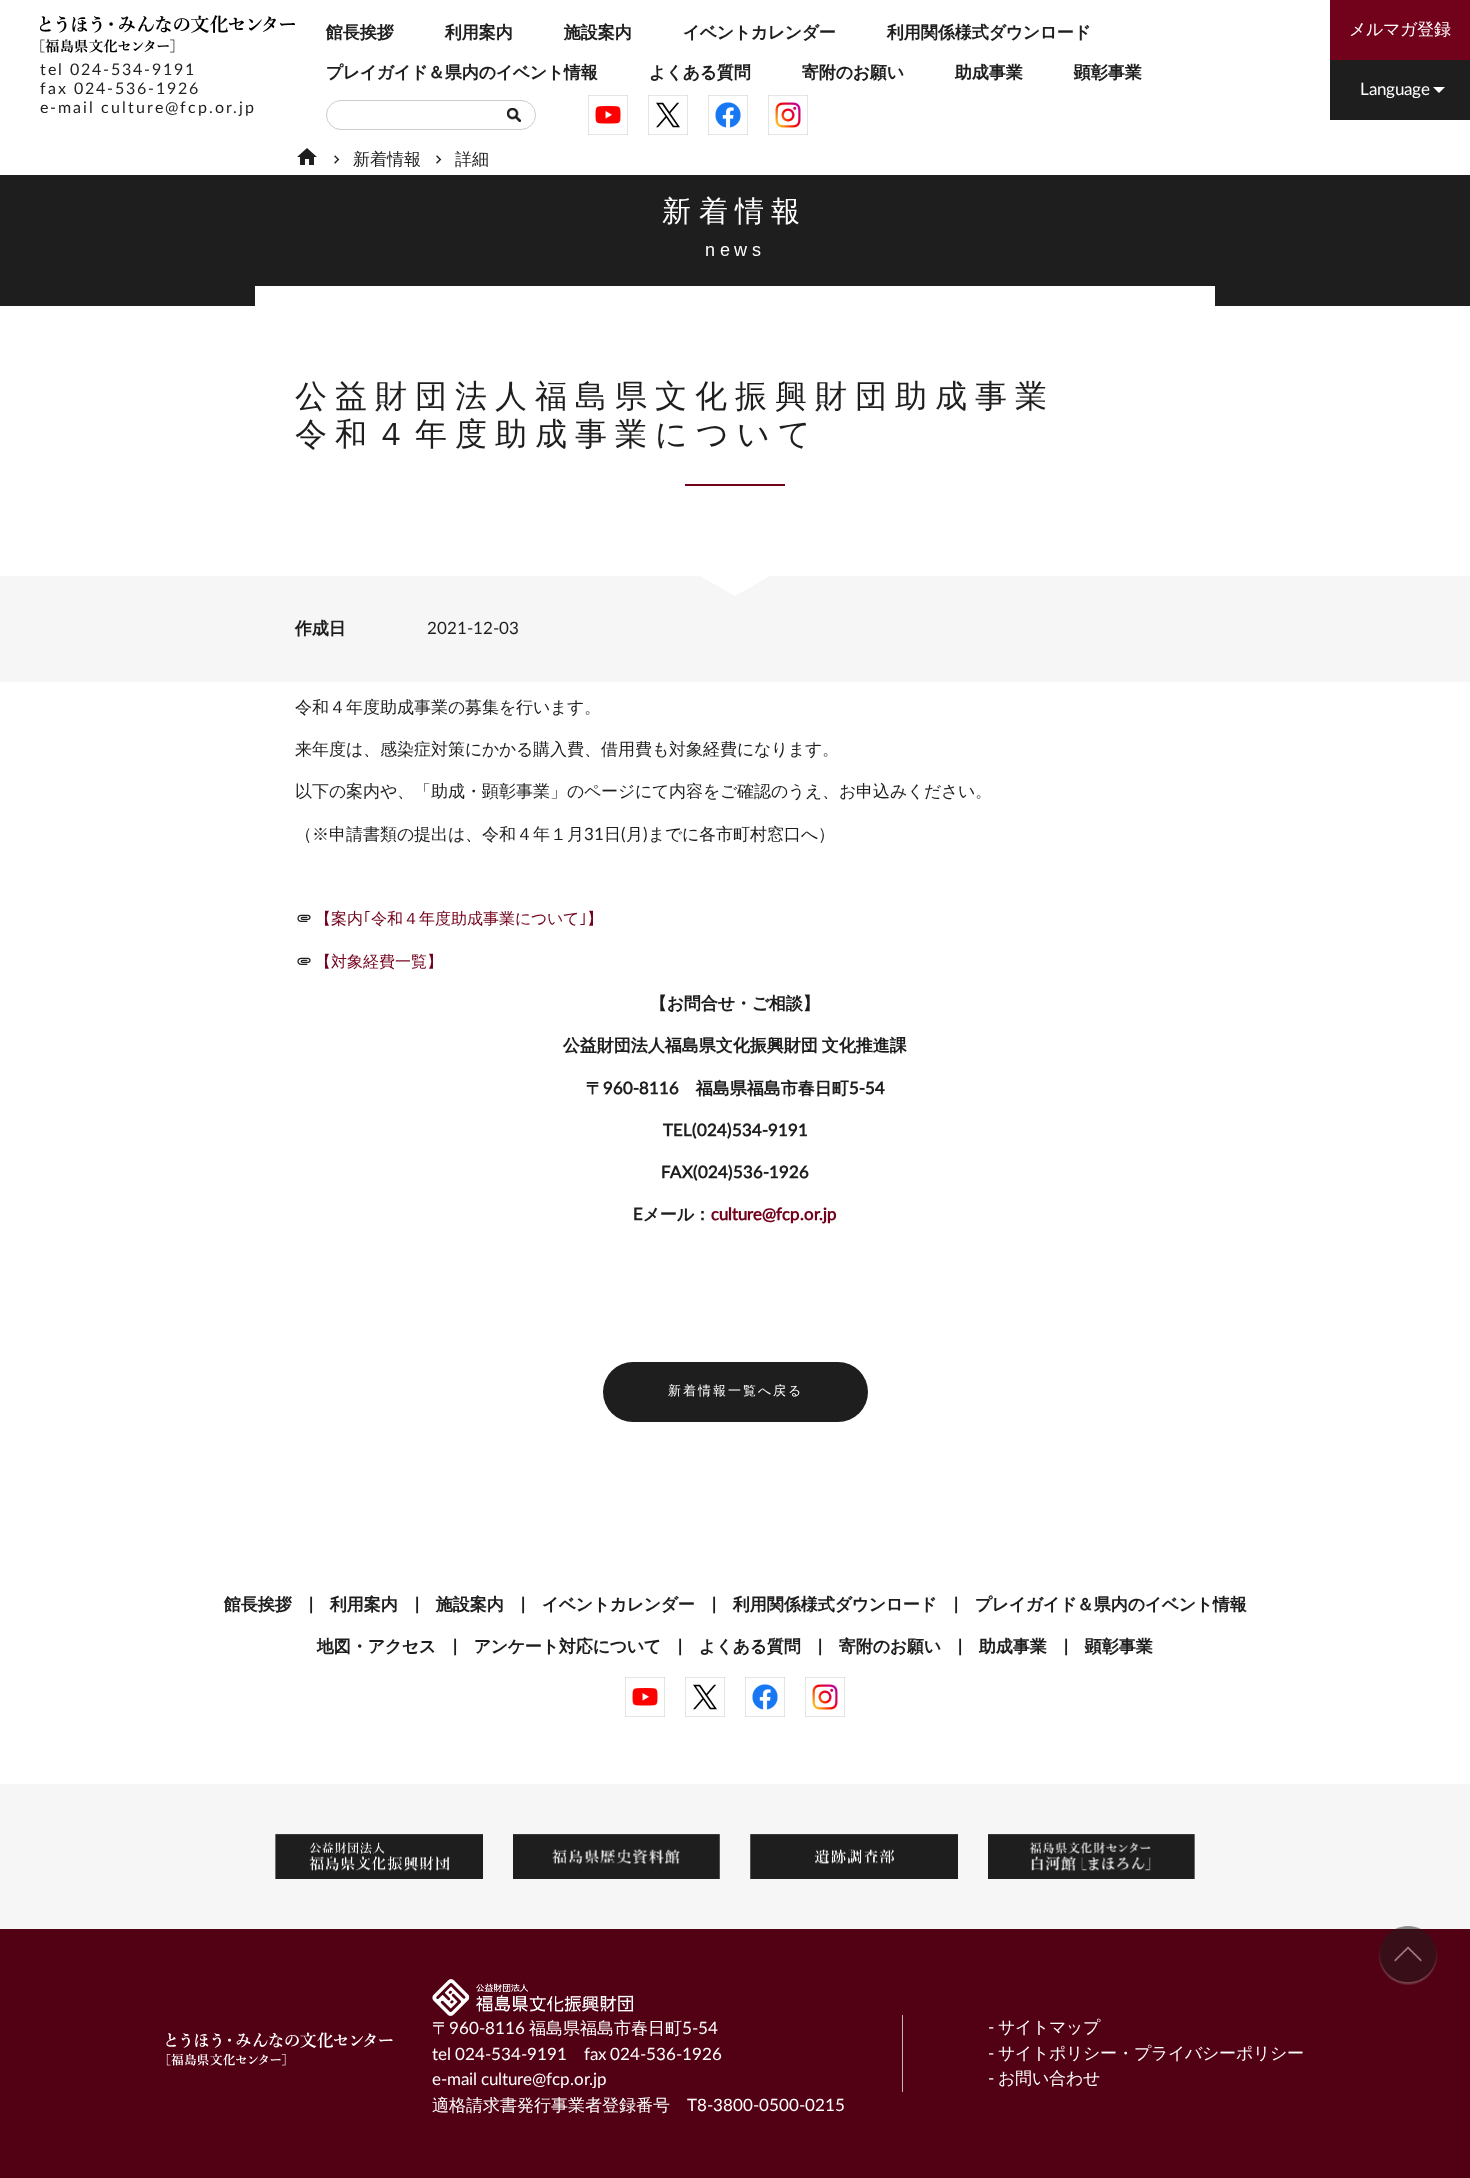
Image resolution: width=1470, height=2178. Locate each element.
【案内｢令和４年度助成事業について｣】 (459, 919)
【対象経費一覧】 (379, 962)
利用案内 (452, 32)
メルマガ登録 (1400, 29)
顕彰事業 (1108, 72)
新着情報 (387, 159)
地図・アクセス (376, 1646)
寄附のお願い (812, 72)
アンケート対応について (567, 1646)
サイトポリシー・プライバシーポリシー (1151, 2053)
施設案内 (571, 32)
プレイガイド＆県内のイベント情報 (353, 72)
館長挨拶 (333, 32)
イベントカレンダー (698, 32)
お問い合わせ (1049, 2078)
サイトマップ (1049, 2027)
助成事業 (989, 72)
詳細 (472, 159)
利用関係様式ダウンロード (907, 32)
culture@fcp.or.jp (178, 108)
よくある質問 (659, 72)
